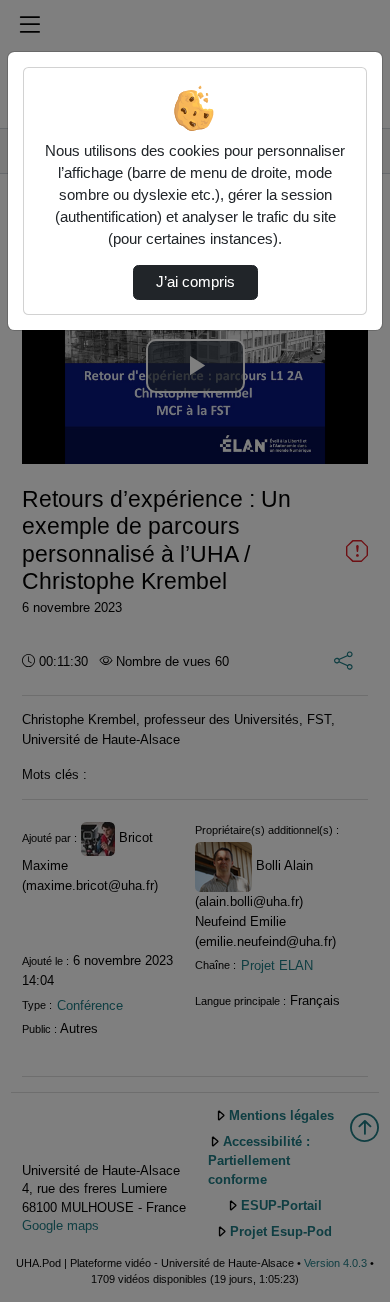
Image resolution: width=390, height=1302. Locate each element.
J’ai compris (195, 282)
